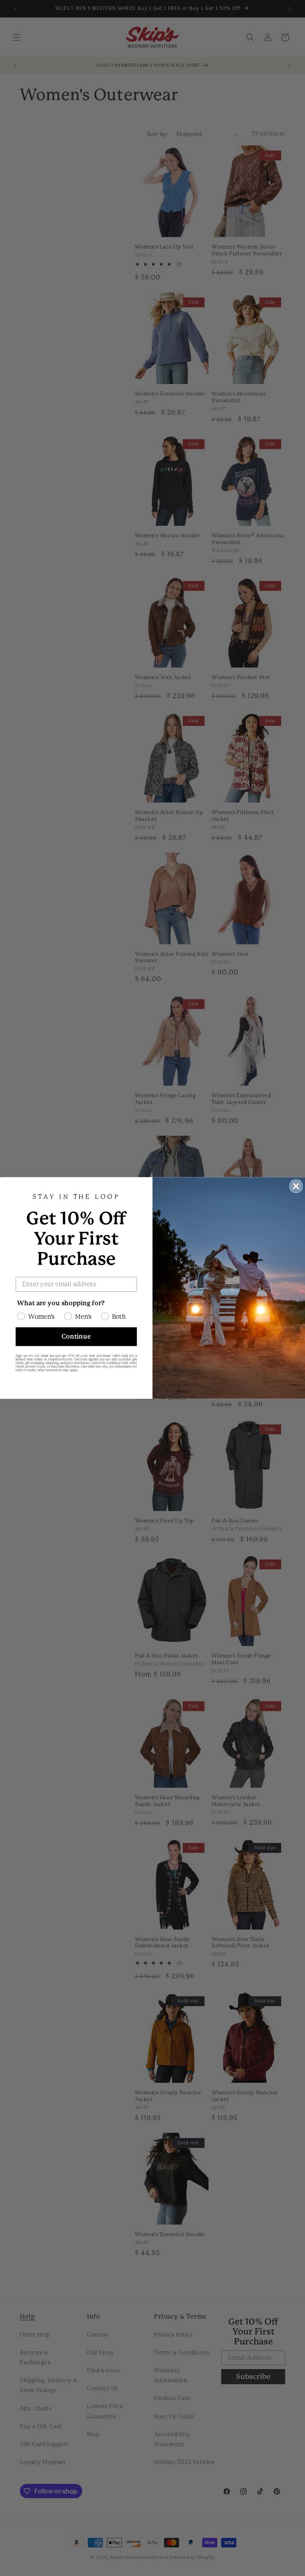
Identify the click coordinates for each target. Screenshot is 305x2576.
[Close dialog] (296, 1186)
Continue (76, 1336)
